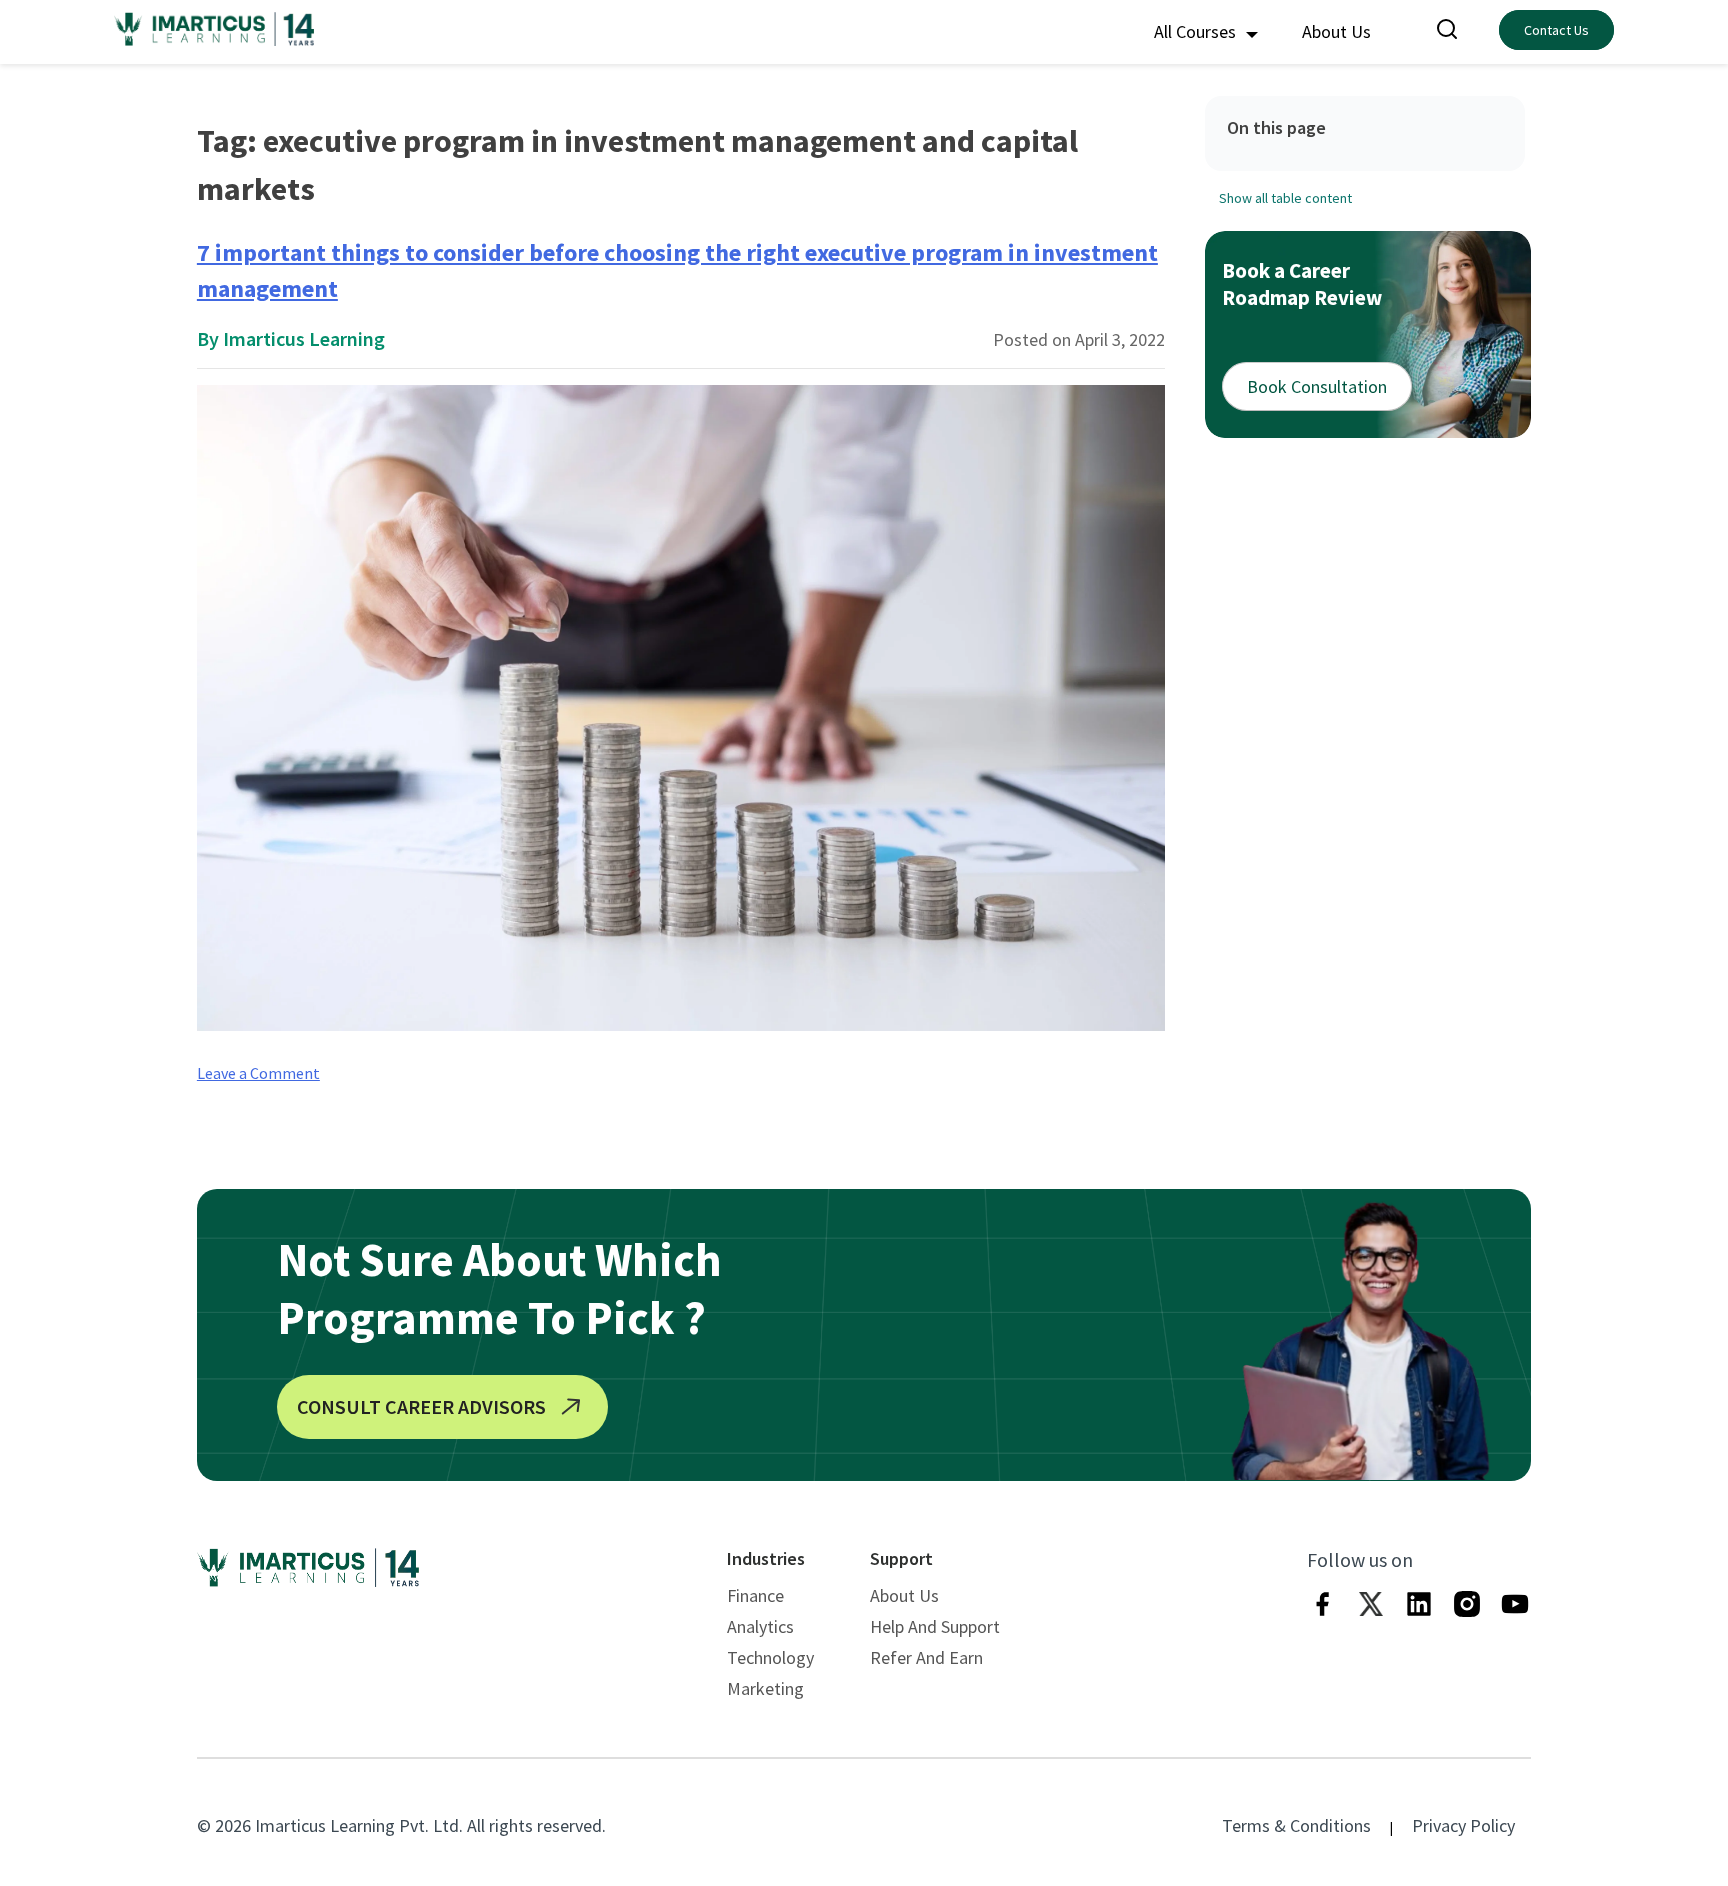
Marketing (765, 1688)
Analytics (760, 1626)
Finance (755, 1595)
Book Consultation (1317, 386)
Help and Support (935, 1626)
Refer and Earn (926, 1657)
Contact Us (1556, 30)
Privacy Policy (1463, 1825)
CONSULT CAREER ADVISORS (421, 1406)
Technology (770, 1657)
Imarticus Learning (304, 338)
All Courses (1197, 31)
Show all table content (1285, 198)
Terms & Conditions (1296, 1825)
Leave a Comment (258, 1073)
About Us (1336, 31)
